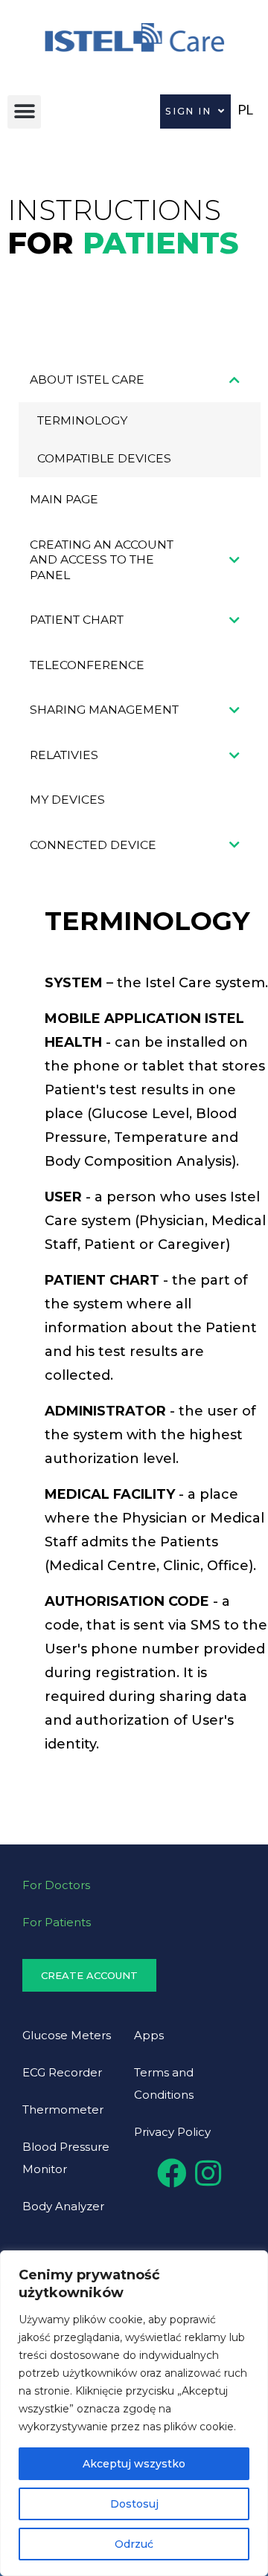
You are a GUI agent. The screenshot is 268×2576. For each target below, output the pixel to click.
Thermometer (63, 2109)
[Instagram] (208, 2173)
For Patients (57, 1922)
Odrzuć (134, 2544)
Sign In (188, 111)
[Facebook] (172, 2173)
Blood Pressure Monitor (66, 2158)
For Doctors (56, 1885)
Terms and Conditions (164, 2083)
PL (246, 110)
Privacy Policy (172, 2132)
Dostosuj (134, 2504)
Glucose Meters (67, 2035)
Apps (149, 2035)
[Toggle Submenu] (234, 380)
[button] (24, 112)
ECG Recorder (62, 2072)
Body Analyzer (63, 2206)
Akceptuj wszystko (134, 2464)
